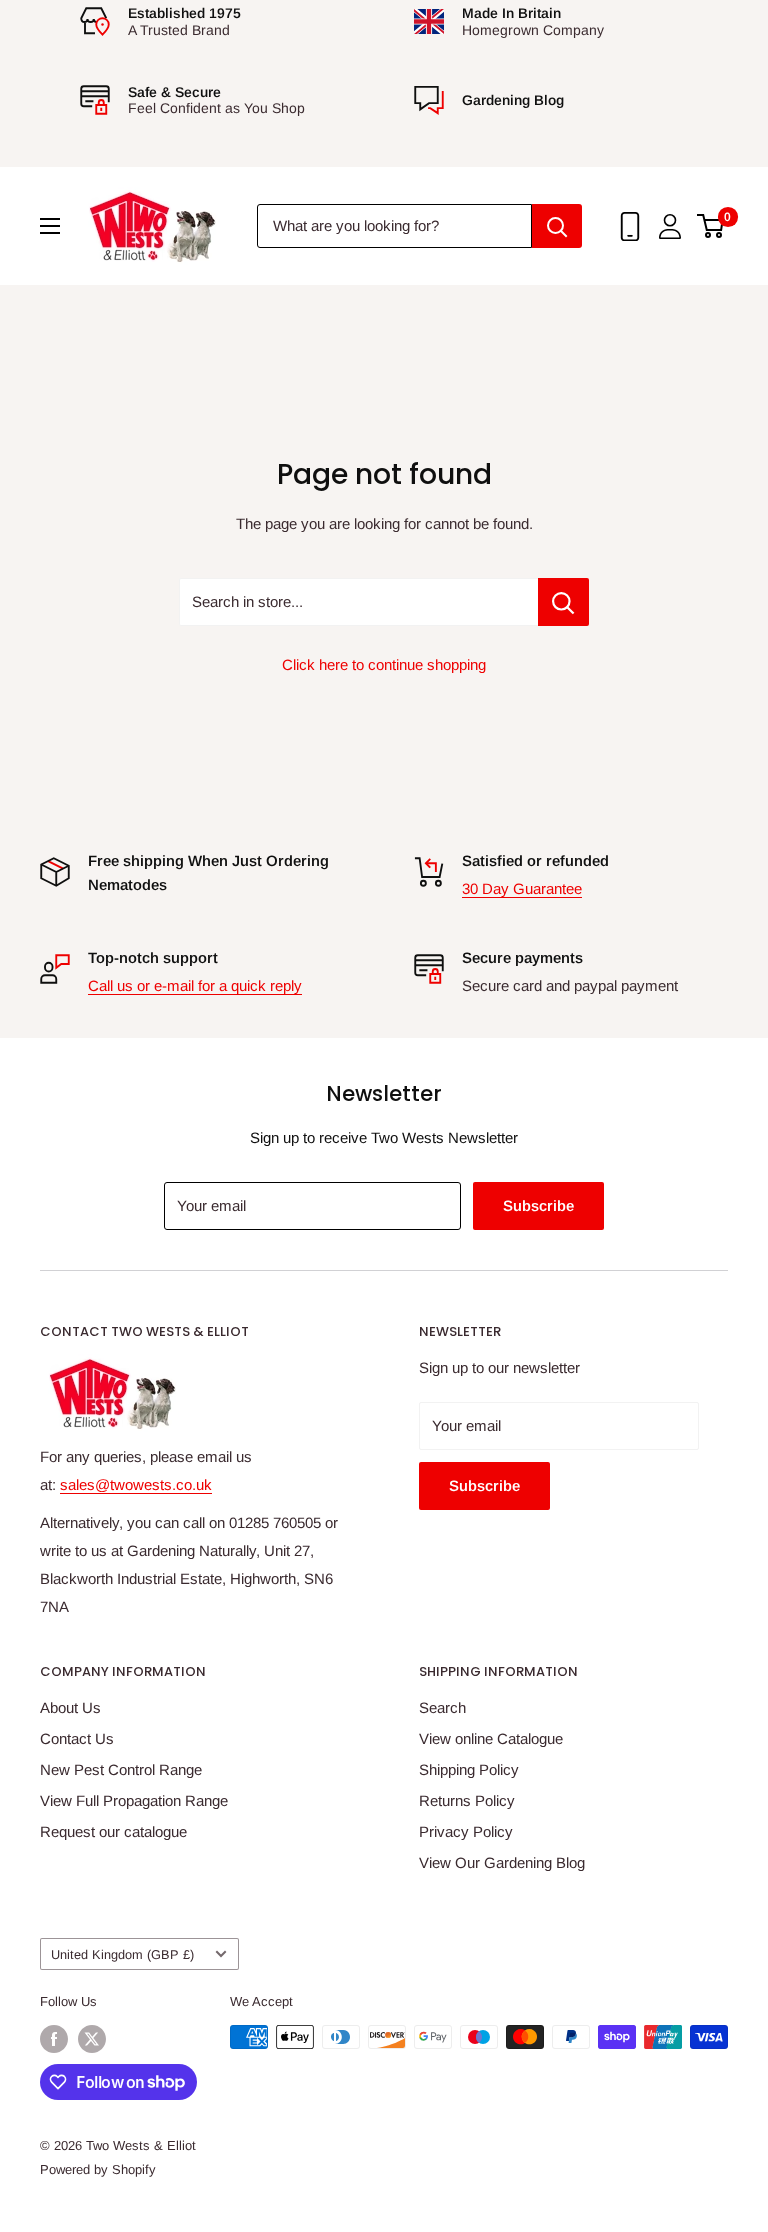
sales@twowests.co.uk (136, 1484)
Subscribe (538, 1205)
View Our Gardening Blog (502, 1862)
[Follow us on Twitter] (92, 2039)
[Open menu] (50, 226)
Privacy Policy (466, 1831)
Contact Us (77, 1738)
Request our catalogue (113, 1831)
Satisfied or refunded (535, 860)
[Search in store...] (563, 602)
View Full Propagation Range (134, 1800)
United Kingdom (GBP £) (122, 1954)
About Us (70, 1707)
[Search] (557, 226)
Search (442, 1707)
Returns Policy (467, 1800)
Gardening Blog (513, 100)
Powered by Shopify (98, 2169)
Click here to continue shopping (384, 664)
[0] (711, 226)
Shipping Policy (469, 1769)
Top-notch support (153, 957)
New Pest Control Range (121, 1769)
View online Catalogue (491, 1738)
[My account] (670, 226)
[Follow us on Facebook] (54, 2039)
